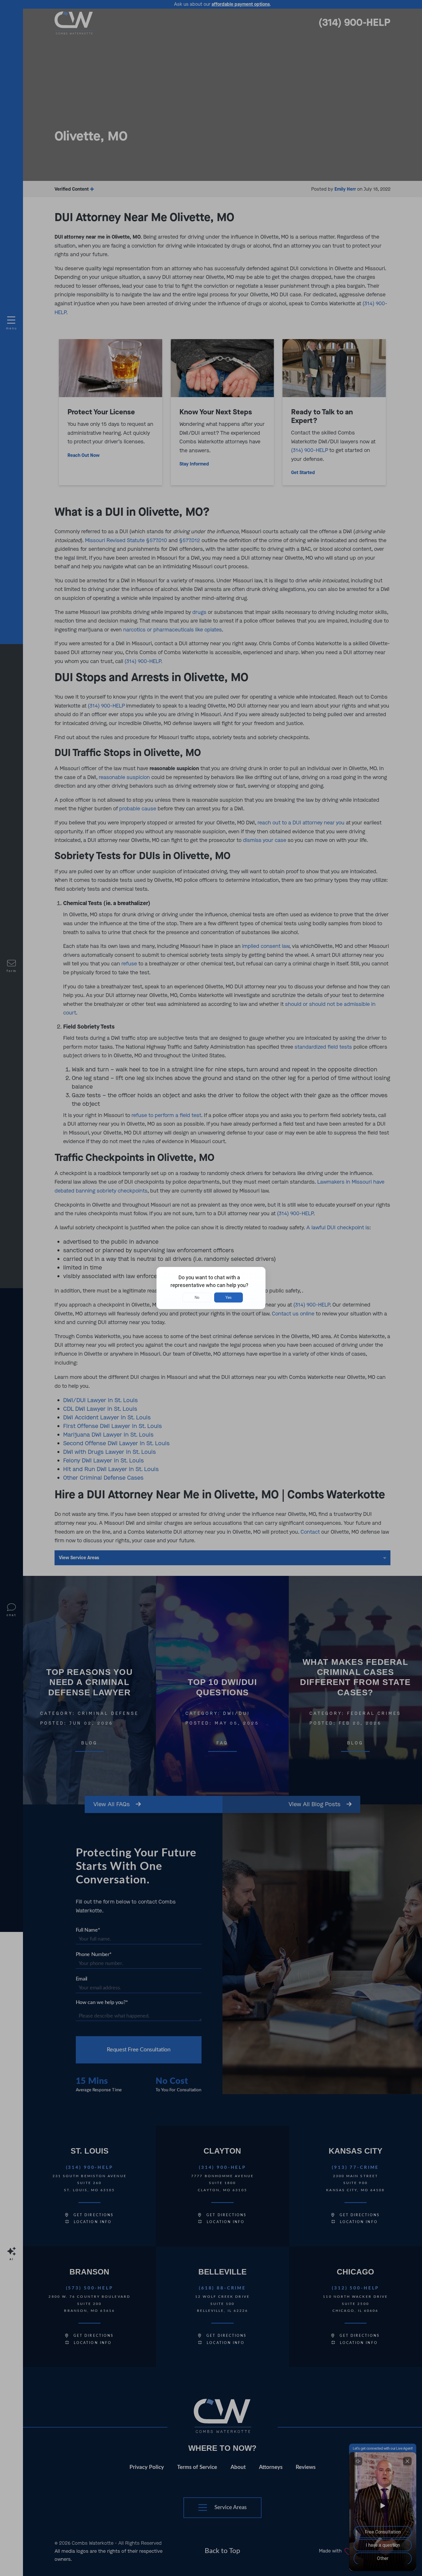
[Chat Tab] (211, 1288)
